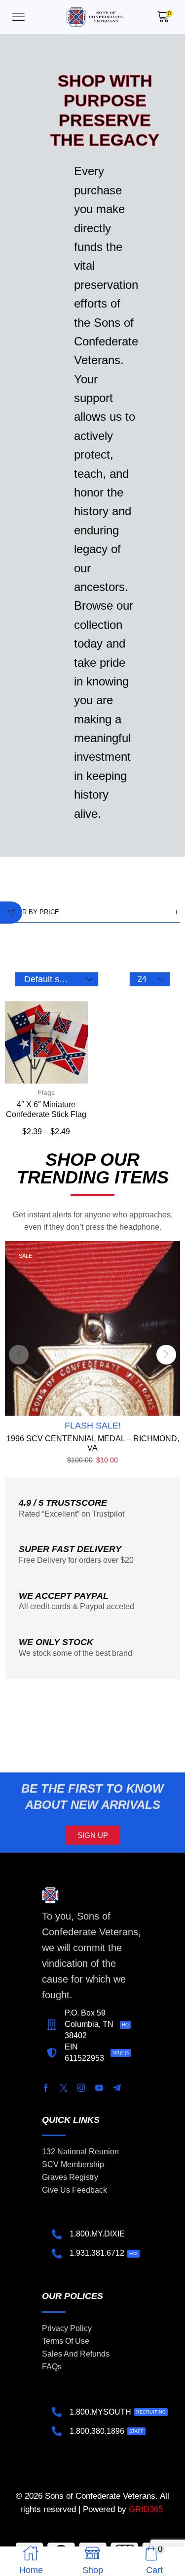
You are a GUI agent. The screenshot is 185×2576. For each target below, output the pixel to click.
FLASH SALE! (93, 1426)
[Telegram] (117, 2088)
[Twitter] (64, 2088)
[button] (18, 17)
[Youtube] (99, 2088)
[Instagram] (81, 2088)
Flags (46, 1092)
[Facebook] (46, 2088)
